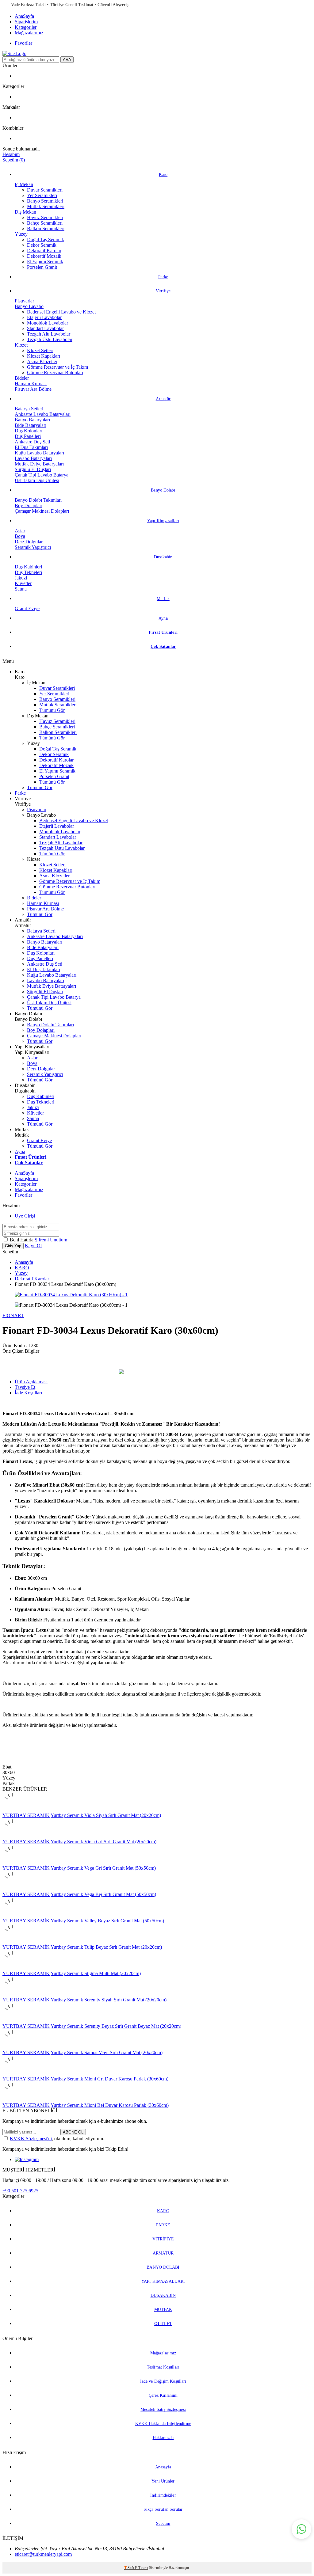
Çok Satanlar (163, 646)
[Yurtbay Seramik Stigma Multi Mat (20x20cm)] (12, 1968)
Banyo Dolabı (163, 490)
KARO (22, 1268)
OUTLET (163, 2324)
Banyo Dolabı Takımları (38, 500)
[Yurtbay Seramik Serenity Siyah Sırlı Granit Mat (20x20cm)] (12, 1994)
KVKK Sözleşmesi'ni (31, 2139)
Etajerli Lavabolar (44, 317)
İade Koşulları (28, 1393)
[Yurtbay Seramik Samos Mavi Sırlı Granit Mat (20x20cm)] (12, 2047)
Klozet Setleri (40, 350)
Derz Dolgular (29, 542)
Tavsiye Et (25, 1387)
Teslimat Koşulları (163, 2367)
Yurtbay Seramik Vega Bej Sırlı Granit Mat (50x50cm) (103, 1894)
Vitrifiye (163, 291)
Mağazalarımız (29, 33)
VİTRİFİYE (163, 2239)
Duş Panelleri (28, 436)
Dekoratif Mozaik (44, 256)
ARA (67, 60)
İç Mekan (24, 184)
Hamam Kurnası (31, 384)
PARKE (163, 2225)
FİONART (13, 1315)
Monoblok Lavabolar (48, 323)
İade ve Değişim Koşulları (163, 2381)
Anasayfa (24, 1262)
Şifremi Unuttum (51, 1240)
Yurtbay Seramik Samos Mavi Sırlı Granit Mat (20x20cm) (107, 2052)
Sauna (21, 589)
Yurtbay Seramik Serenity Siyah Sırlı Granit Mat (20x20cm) (109, 2000)
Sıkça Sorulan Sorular (163, 2509)
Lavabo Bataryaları (33, 458)
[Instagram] (27, 2159)
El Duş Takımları (31, 447)
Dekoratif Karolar (44, 251)
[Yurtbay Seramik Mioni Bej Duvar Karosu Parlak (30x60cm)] (12, 2100)
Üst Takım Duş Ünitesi (37, 480)
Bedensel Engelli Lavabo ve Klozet (61, 312)
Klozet (21, 345)
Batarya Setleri (29, 409)
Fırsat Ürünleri (163, 632)
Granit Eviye (27, 608)
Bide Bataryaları (31, 425)
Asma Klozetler (42, 361)
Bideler (22, 378)
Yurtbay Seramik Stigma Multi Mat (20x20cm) (96, 1973)
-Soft (130, 2568)
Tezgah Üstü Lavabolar (50, 339)
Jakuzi (21, 578)
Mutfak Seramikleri (46, 206)
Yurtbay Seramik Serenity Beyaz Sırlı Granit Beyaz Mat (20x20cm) (116, 2026)
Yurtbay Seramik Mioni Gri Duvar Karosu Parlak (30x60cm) (109, 2079)
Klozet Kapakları (44, 356)
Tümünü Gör (52, 710)
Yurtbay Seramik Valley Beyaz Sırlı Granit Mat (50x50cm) (107, 1921)
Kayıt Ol (33, 1246)
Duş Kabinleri (28, 567)
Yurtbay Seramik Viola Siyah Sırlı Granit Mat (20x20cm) (106, 1815)
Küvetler (23, 583)
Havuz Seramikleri (45, 217)
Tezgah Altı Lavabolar (49, 334)
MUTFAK (163, 2310)
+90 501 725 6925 (20, 2191)
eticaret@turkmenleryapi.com (43, 2554)
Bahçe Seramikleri (45, 223)
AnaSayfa (24, 16)
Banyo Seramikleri (45, 201)
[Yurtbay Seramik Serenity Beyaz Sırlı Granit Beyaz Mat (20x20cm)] (12, 2021)
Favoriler (23, 43)
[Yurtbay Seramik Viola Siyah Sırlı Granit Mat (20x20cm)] (12, 1810)
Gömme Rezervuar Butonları (55, 372)
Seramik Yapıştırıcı (33, 547)
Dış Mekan (25, 212)
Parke (163, 277)
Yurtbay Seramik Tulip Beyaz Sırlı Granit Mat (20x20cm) (106, 1947)
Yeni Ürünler (163, 2481)
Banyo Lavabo (29, 306)
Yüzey (21, 234)
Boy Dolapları (29, 505)
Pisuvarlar (24, 301)
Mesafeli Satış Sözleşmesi (163, 2409)
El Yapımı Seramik (45, 262)
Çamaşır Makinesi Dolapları (42, 511)
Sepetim (163, 2523)
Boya (20, 536)
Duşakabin (163, 557)
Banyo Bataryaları (32, 420)
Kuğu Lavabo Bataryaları (39, 453)
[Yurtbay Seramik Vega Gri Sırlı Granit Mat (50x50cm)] (12, 1862)
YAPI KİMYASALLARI (163, 2281)
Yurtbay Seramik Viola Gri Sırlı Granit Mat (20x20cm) (103, 1842)
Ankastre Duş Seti (32, 442)
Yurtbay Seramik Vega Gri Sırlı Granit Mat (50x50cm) (103, 1868)
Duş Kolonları (29, 431)
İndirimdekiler (163, 2495)
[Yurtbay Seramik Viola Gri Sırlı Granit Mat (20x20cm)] (12, 1836)
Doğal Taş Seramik (46, 239)
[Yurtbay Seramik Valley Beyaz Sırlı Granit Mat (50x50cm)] (12, 1915)
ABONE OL (73, 2132)
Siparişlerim (26, 22)
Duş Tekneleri (28, 572)
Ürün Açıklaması (31, 1382)
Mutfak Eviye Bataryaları (39, 464)
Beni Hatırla (22, 1240)
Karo (163, 175)
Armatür (163, 399)
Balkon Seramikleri (46, 228)
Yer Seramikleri (42, 195)
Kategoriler (26, 27)
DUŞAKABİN (163, 2295)
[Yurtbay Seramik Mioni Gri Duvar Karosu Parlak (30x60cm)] (12, 2073)
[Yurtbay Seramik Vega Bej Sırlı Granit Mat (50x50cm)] (12, 1889)
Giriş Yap (13, 1246)
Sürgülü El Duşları (33, 469)
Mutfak (163, 599)
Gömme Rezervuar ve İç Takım (57, 367)
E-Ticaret (142, 2568)
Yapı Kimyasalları (163, 521)
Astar (20, 531)
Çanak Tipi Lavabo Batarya (42, 475)
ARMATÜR (163, 2253)
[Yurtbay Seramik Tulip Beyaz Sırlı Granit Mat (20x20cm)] (12, 1941)
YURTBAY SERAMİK (26, 1815)
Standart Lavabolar (45, 328)
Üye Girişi (25, 1216)
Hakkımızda (163, 2438)
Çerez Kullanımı (163, 2395)
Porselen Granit (42, 267)
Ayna (163, 618)
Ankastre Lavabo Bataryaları (43, 414)
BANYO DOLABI (163, 2267)
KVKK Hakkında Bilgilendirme (163, 2424)
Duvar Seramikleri (45, 190)
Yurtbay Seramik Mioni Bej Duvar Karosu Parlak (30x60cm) (110, 2105)
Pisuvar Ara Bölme (33, 389)
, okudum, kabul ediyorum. (57, 2139)
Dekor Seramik (42, 245)
